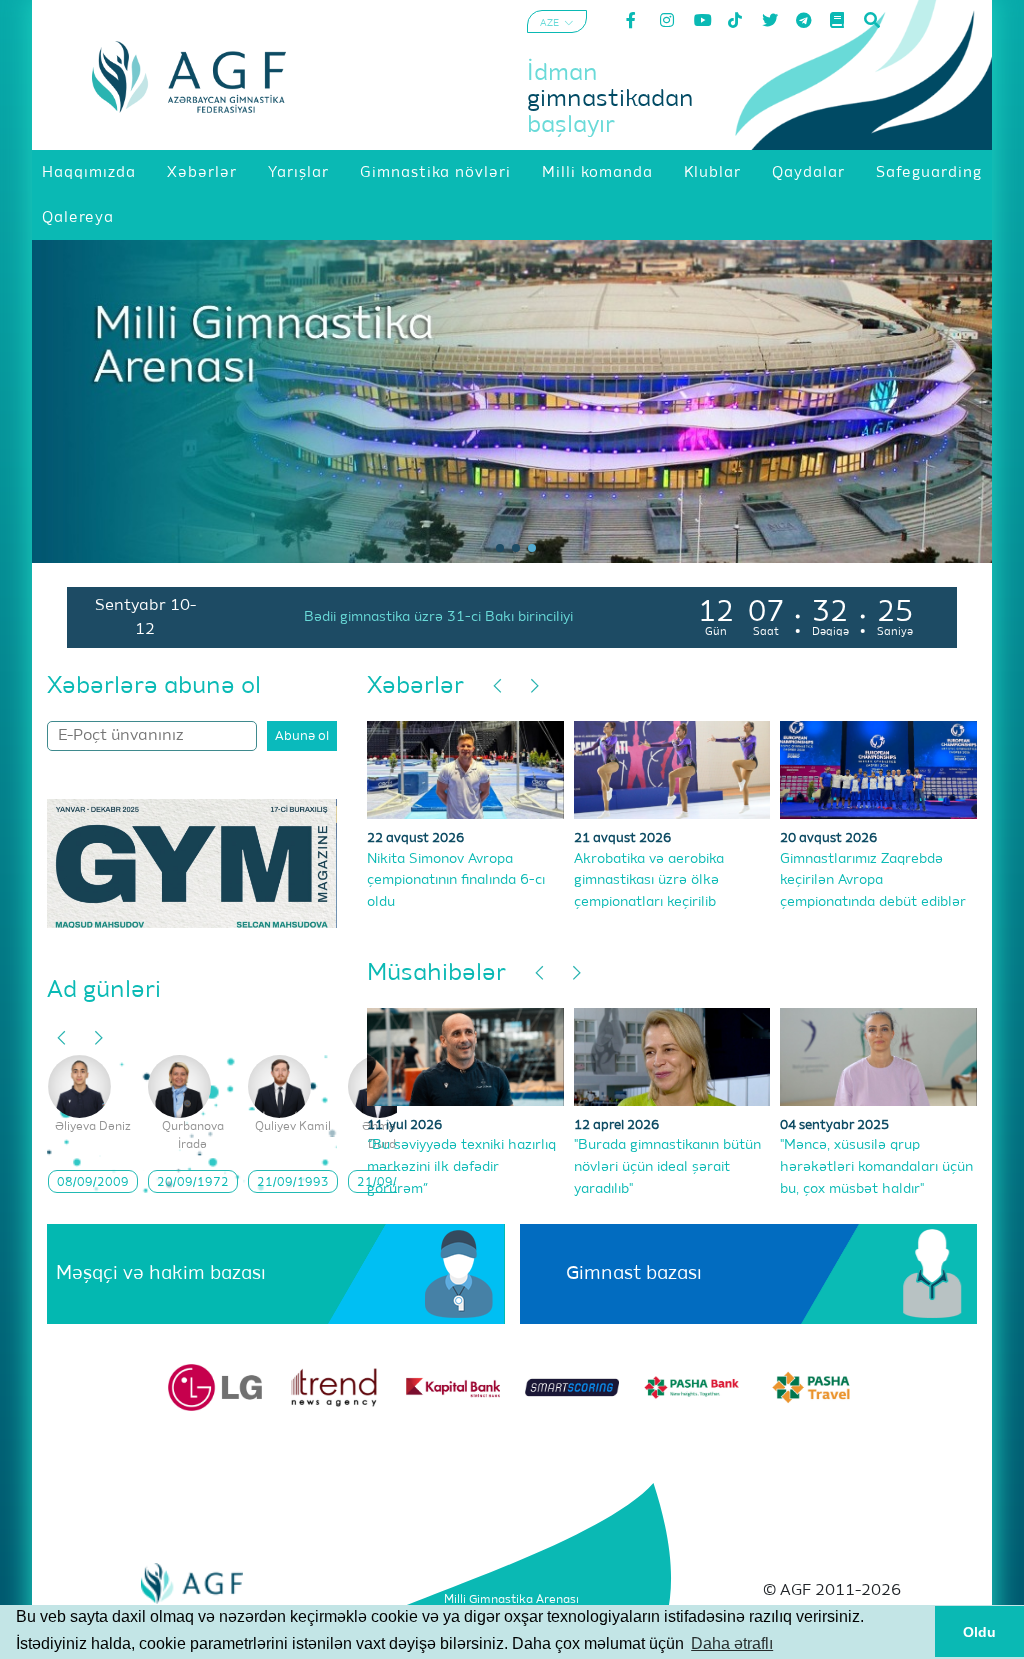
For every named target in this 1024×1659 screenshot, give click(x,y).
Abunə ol (302, 736)
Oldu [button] (979, 1632)
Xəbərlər (415, 686)
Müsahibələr (436, 973)
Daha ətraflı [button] (732, 1643)
